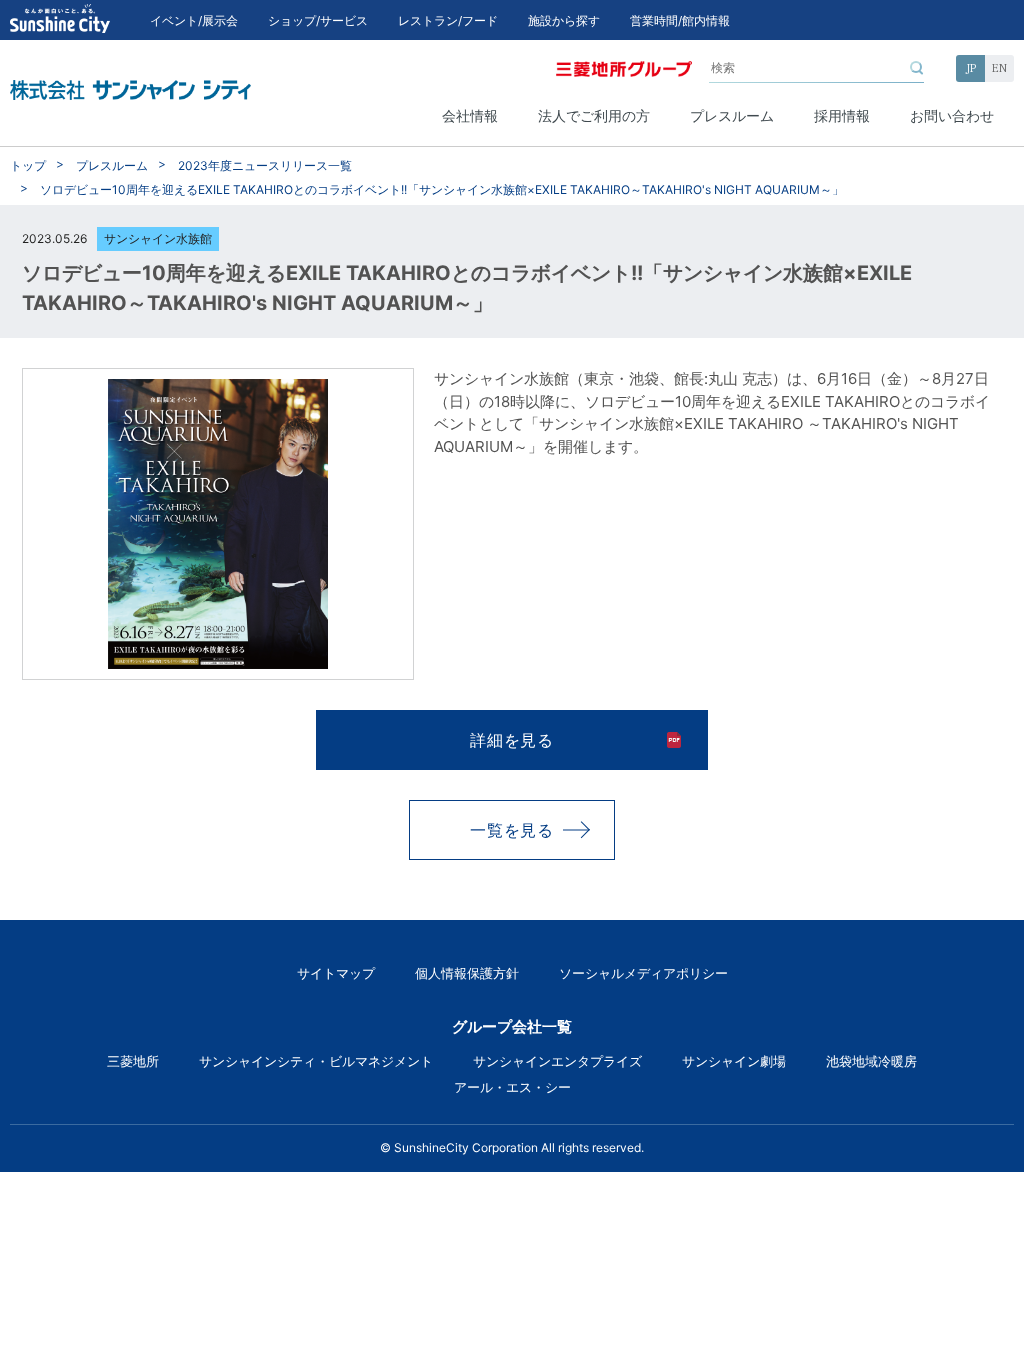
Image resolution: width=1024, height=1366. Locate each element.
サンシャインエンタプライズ (557, 1061)
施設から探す (564, 20)
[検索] (917, 68)
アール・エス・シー (512, 1087)
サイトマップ (336, 973)
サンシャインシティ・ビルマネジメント (316, 1061)
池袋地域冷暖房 (871, 1061)
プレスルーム (732, 115)
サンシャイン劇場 (734, 1061)
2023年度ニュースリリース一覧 (265, 165)
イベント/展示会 (194, 20)
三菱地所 (133, 1061)
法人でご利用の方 (594, 115)
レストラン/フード (448, 20)
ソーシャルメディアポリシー (643, 973)
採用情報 (842, 115)
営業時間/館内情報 (680, 20)
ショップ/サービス (318, 20)
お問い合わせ (952, 115)
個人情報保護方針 (467, 973)
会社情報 (470, 115)
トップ (28, 165)
